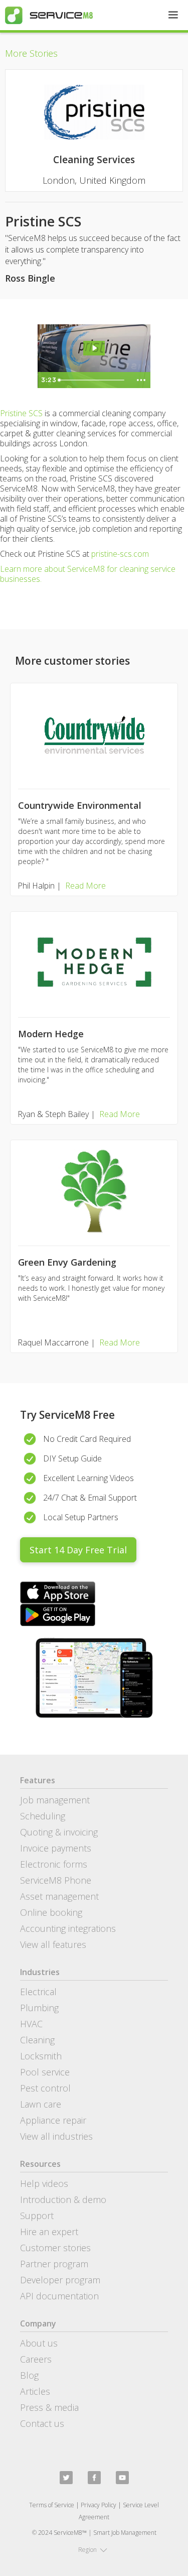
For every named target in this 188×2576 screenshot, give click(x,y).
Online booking (51, 1912)
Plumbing (39, 2008)
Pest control (45, 2088)
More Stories (31, 53)
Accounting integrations (68, 1928)
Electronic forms (54, 1864)
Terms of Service (52, 2505)
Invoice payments (56, 1848)
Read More (85, 886)
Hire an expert (49, 2232)
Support (37, 2216)
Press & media (49, 2407)
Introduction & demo (63, 2199)
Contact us (42, 2423)
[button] (173, 15)
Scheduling (43, 1816)
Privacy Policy (99, 2505)
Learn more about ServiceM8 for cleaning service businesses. (88, 574)
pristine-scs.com (120, 554)
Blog (29, 2375)
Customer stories (55, 2248)
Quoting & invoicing (59, 1832)
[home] (46, 15)
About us (39, 2343)
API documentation (59, 2296)
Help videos (44, 2183)
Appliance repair (53, 2120)
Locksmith (41, 2056)
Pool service (45, 2072)
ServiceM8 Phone (56, 1880)
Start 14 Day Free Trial (78, 1550)
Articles (35, 2391)
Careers (36, 2359)
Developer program (60, 2280)
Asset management (59, 1896)
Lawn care (41, 2104)
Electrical (38, 1992)
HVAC (31, 2024)
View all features (53, 1944)
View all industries (56, 2136)
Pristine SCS (21, 413)
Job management (55, 1800)
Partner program (54, 2264)
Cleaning (37, 2040)
